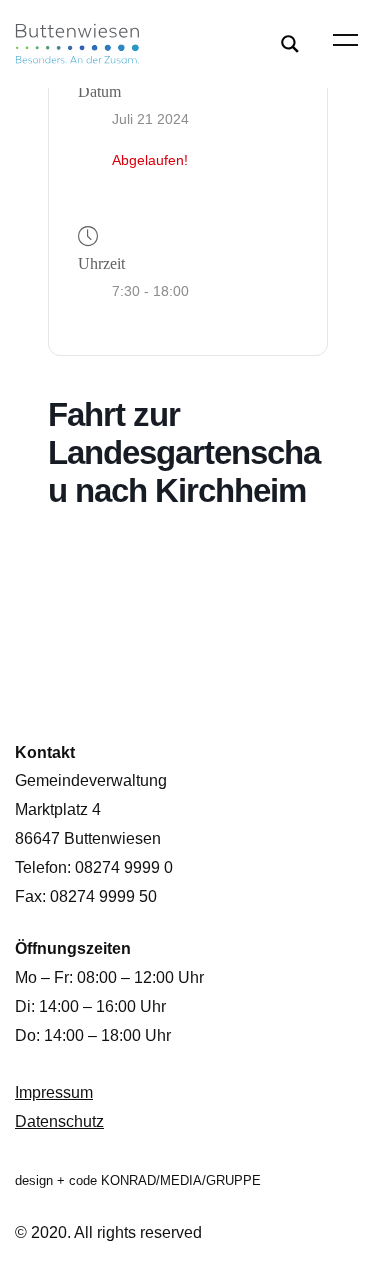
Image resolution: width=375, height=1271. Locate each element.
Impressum (54, 1092)
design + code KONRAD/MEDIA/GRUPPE (138, 1180)
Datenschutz (59, 1121)
